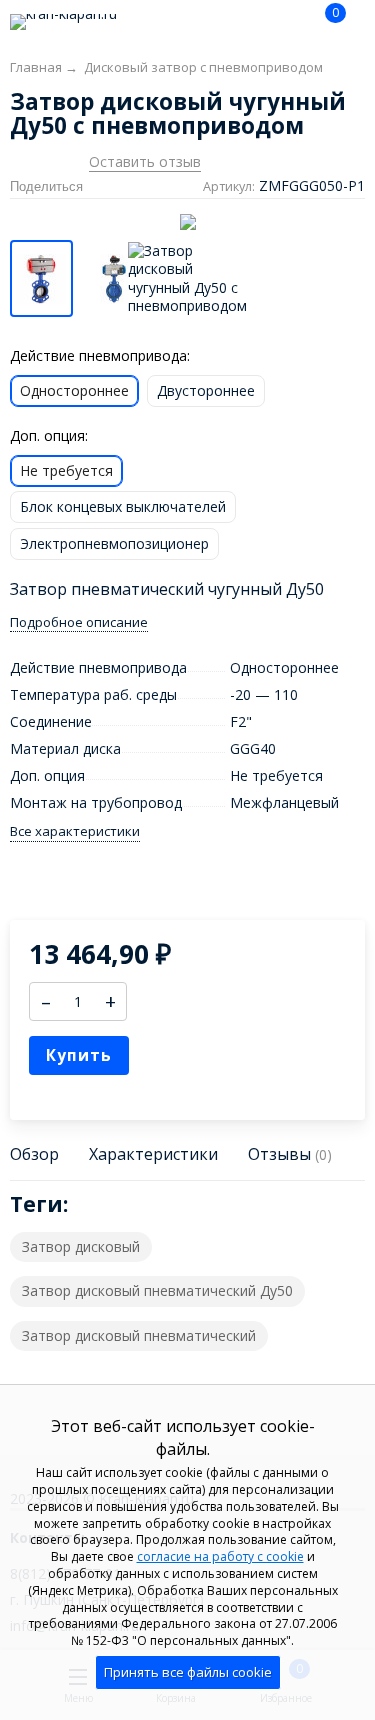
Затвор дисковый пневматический (139, 1335)
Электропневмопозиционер (114, 543)
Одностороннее (74, 390)
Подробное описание (79, 622)
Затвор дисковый (81, 1246)
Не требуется (66, 470)
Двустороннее (206, 390)
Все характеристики (75, 831)
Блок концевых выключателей (123, 506)
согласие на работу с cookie (220, 1556)
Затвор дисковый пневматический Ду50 (157, 1290)
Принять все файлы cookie (188, 1672)
